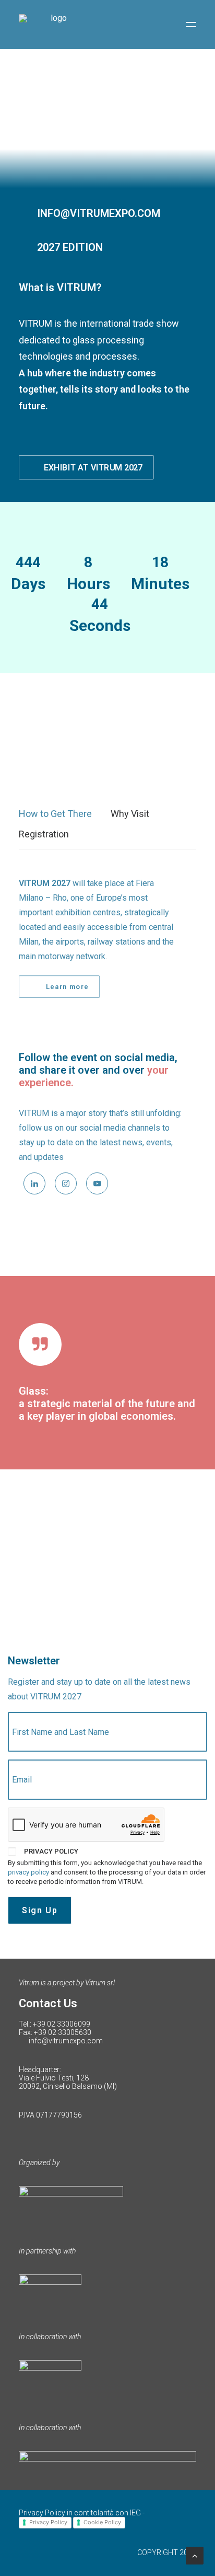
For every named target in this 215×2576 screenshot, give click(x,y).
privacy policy (28, 1872)
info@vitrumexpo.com (66, 2041)
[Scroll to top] (195, 2555)
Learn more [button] (67, 987)
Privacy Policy (48, 2522)
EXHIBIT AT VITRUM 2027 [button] (93, 467)
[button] (191, 25)
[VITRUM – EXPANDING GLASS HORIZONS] (54, 25)
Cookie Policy (102, 2522)
